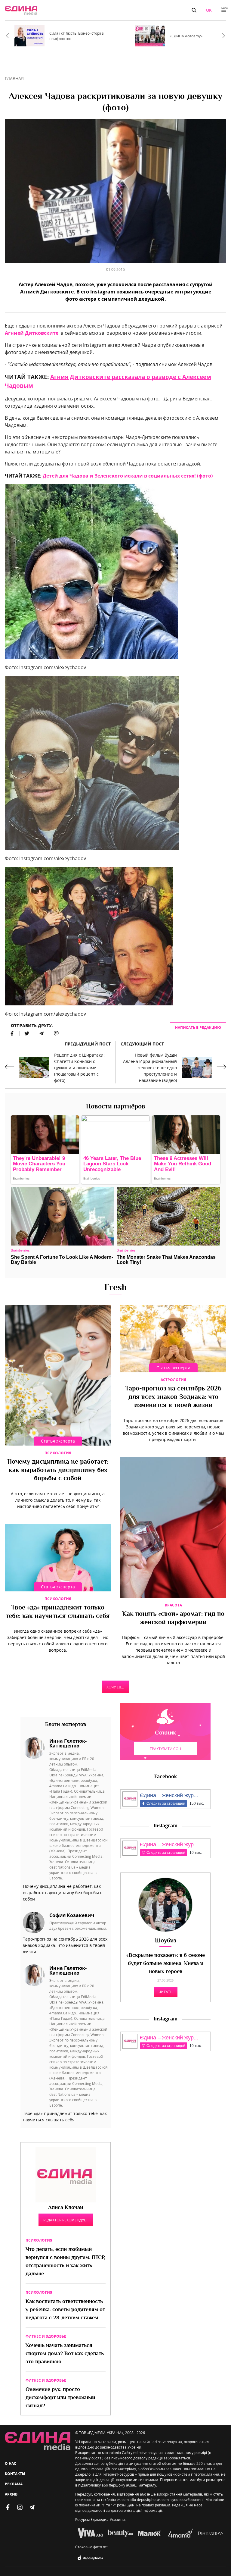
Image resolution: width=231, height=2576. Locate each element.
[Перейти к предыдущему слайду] (8, 36)
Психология (58, 1453)
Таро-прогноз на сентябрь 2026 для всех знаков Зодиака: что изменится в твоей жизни (173, 1397)
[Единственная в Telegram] (32, 2507)
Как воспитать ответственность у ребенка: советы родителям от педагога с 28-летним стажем (65, 2310)
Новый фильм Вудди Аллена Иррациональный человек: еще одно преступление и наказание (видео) (150, 1068)
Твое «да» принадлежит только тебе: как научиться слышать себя (58, 1612)
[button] (194, 10)
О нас (11, 2463)
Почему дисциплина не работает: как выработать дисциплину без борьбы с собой (58, 1470)
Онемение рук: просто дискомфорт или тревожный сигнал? (60, 2398)
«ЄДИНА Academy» (186, 36)
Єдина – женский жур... (169, 1795)
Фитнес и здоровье (46, 2336)
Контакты (15, 2474)
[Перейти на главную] (21, 10)
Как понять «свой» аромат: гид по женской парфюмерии (173, 1619)
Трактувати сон (165, 1749)
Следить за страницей (166, 1804)
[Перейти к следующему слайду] (223, 36)
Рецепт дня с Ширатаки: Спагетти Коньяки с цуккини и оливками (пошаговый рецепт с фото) (79, 1068)
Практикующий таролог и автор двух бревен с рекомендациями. (78, 1926)
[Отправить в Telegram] (42, 1033)
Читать (166, 1992)
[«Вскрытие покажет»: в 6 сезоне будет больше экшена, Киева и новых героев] (165, 1905)
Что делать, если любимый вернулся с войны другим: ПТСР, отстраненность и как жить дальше (65, 2262)
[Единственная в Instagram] (20, 2507)
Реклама (14, 2484)
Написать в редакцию (198, 1028)
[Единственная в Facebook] (8, 2507)
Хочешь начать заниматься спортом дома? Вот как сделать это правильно (65, 2354)
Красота (173, 1605)
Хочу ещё (115, 1687)
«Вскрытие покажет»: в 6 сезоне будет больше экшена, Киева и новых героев (166, 1964)
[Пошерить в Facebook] (12, 1033)
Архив (11, 2494)
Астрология (173, 1380)
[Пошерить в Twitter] (27, 1033)
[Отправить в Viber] (54, 1033)
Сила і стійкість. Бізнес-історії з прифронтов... (77, 36)
